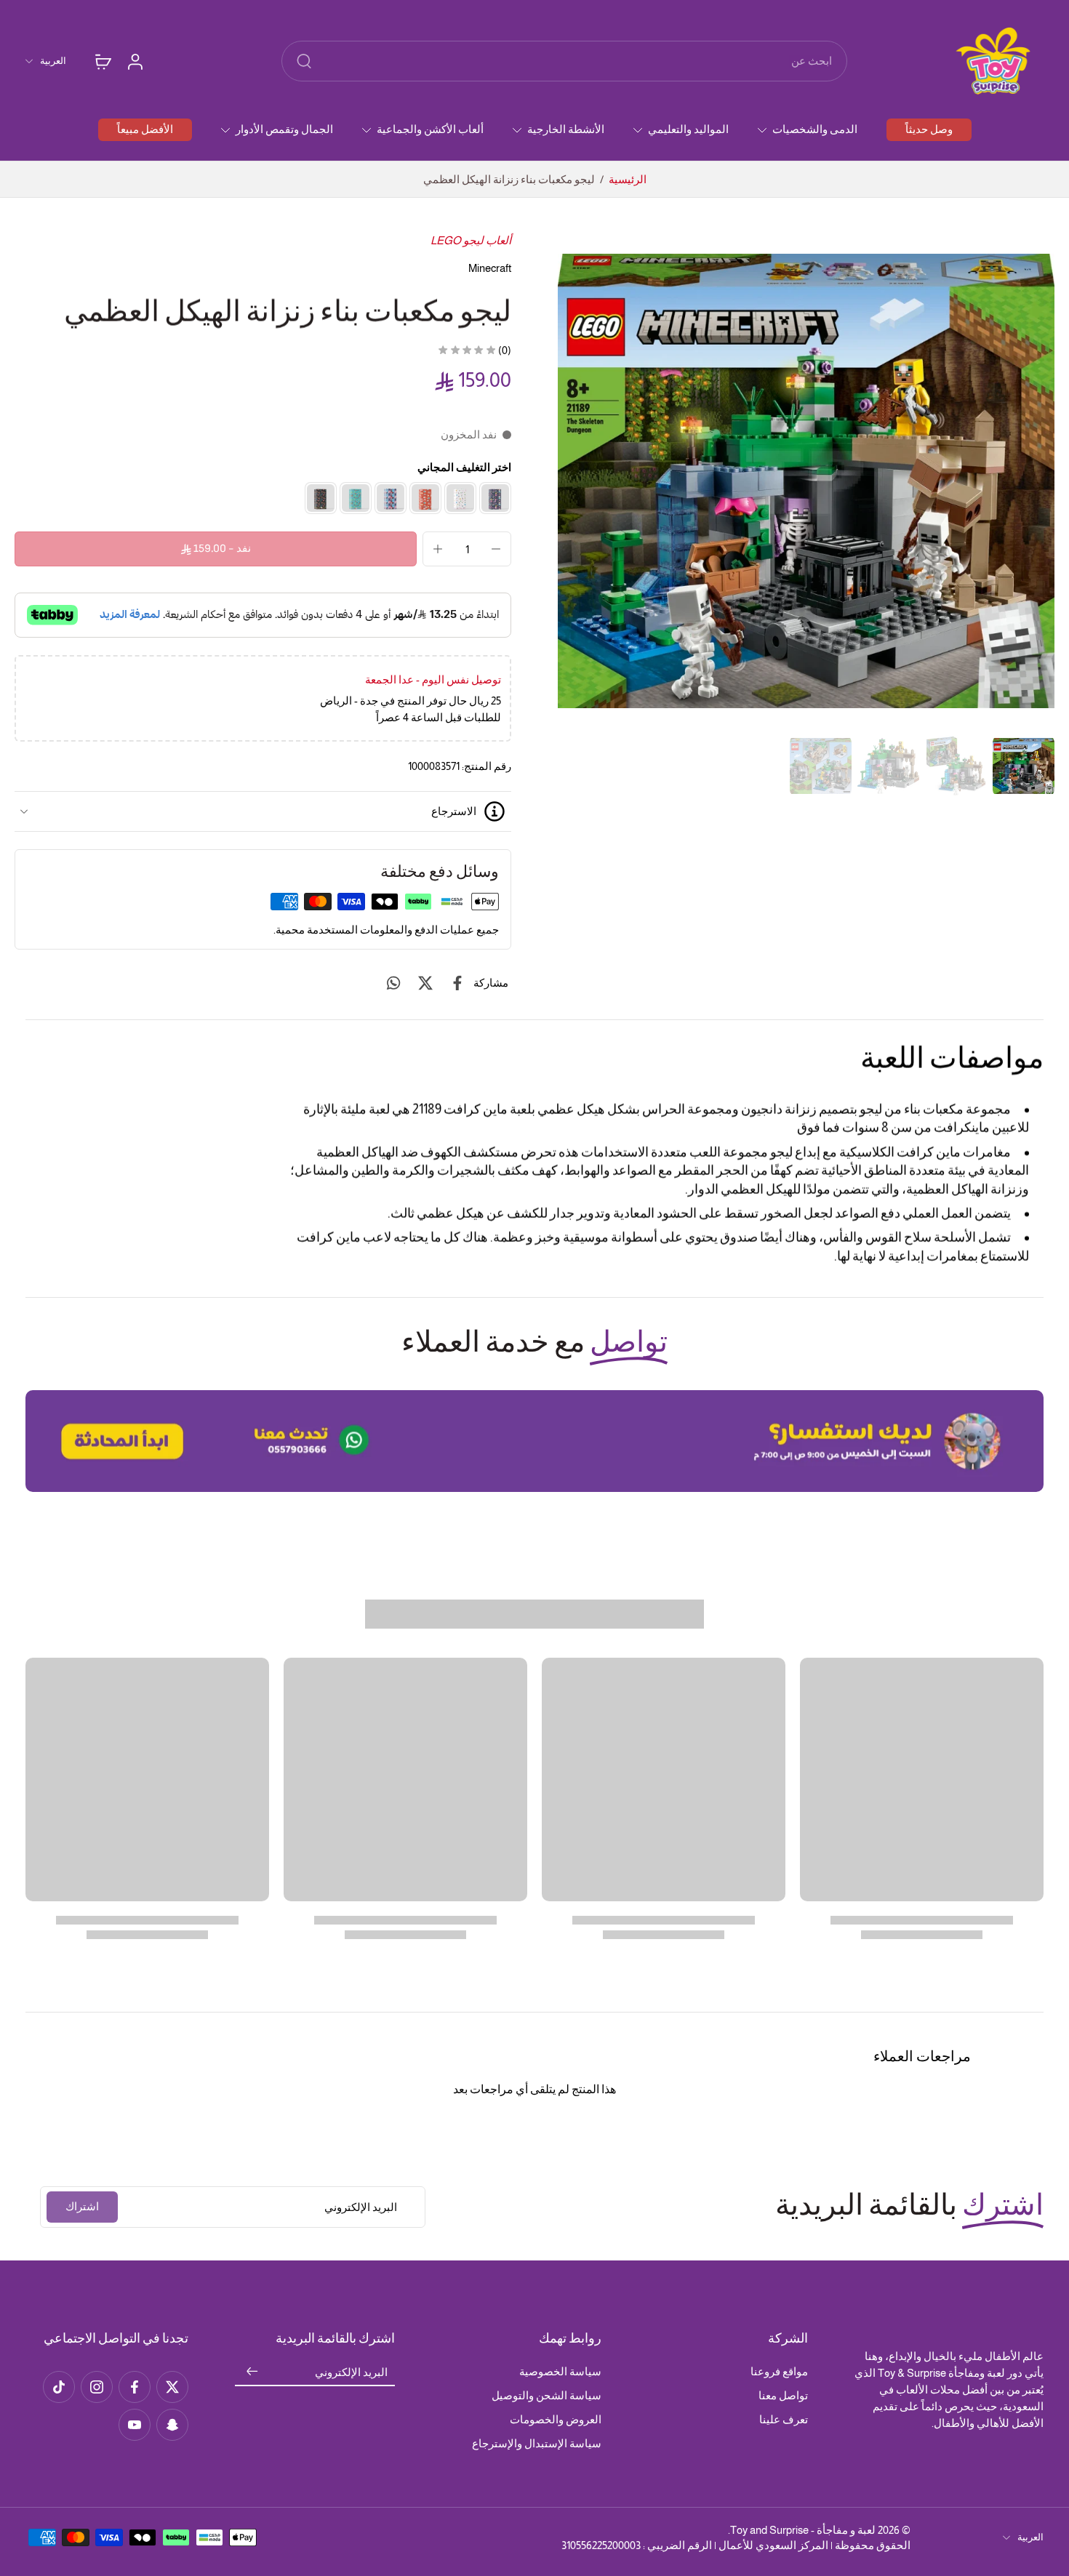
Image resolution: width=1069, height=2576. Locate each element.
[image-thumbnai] (1024, 766)
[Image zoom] (806, 481)
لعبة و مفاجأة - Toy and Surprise (803, 2530)
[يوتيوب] (135, 2425)
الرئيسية (628, 179)
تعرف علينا (784, 2419)
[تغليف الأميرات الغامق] (495, 498)
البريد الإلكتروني (351, 2372)
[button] (216, 549)
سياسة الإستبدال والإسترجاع (537, 2443)
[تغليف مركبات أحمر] (425, 498)
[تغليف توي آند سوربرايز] (460, 498)
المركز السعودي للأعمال (773, 2545)
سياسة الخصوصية (560, 2371)
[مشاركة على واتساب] (393, 983)
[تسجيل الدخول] (135, 61)
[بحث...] (304, 61)
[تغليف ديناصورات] (321, 498)
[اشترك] (252, 2372)
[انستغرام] (97, 2387)
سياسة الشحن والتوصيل (546, 2395)
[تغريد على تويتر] (425, 983)
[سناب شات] (172, 2425)
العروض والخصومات (556, 2419)
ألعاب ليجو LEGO (471, 240)
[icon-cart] (103, 61)
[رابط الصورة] (534, 1441)
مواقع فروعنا (779, 2371)
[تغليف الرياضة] (356, 498)
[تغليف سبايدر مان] (391, 498)
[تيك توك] (59, 2387)
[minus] (496, 549)
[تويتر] (172, 2387)
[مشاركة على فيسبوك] (457, 983)
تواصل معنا (783, 2395)
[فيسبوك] (135, 2387)
